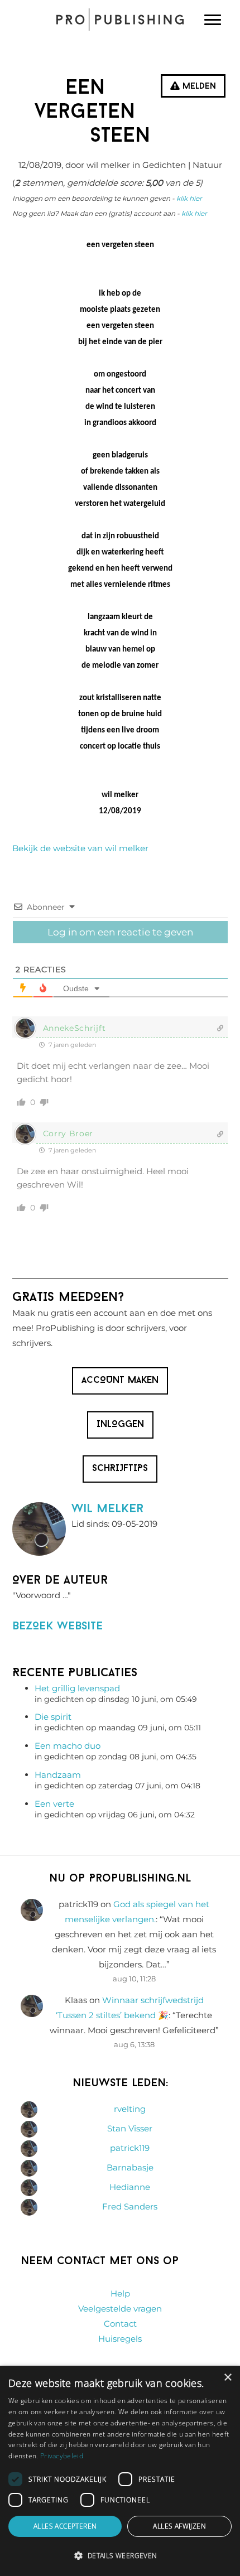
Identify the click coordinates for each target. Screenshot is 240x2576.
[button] (120, 2556)
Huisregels (120, 2339)
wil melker (107, 1509)
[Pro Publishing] (120, 20)
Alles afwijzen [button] (179, 2526)
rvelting (130, 2109)
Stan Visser (130, 2128)
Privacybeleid (62, 2456)
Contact (120, 2324)
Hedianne (130, 2187)
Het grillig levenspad (77, 1688)
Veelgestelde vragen (120, 2309)
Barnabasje (130, 2167)
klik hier (189, 198)
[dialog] (120, 2471)
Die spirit (53, 1717)
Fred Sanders (130, 2206)
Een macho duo (68, 1746)
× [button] (227, 2378)
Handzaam (58, 1775)
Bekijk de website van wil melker (80, 848)
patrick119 (130, 2148)
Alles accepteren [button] (65, 2526)
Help (120, 2293)
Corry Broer (68, 1133)
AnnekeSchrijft (75, 1028)
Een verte (54, 1804)
